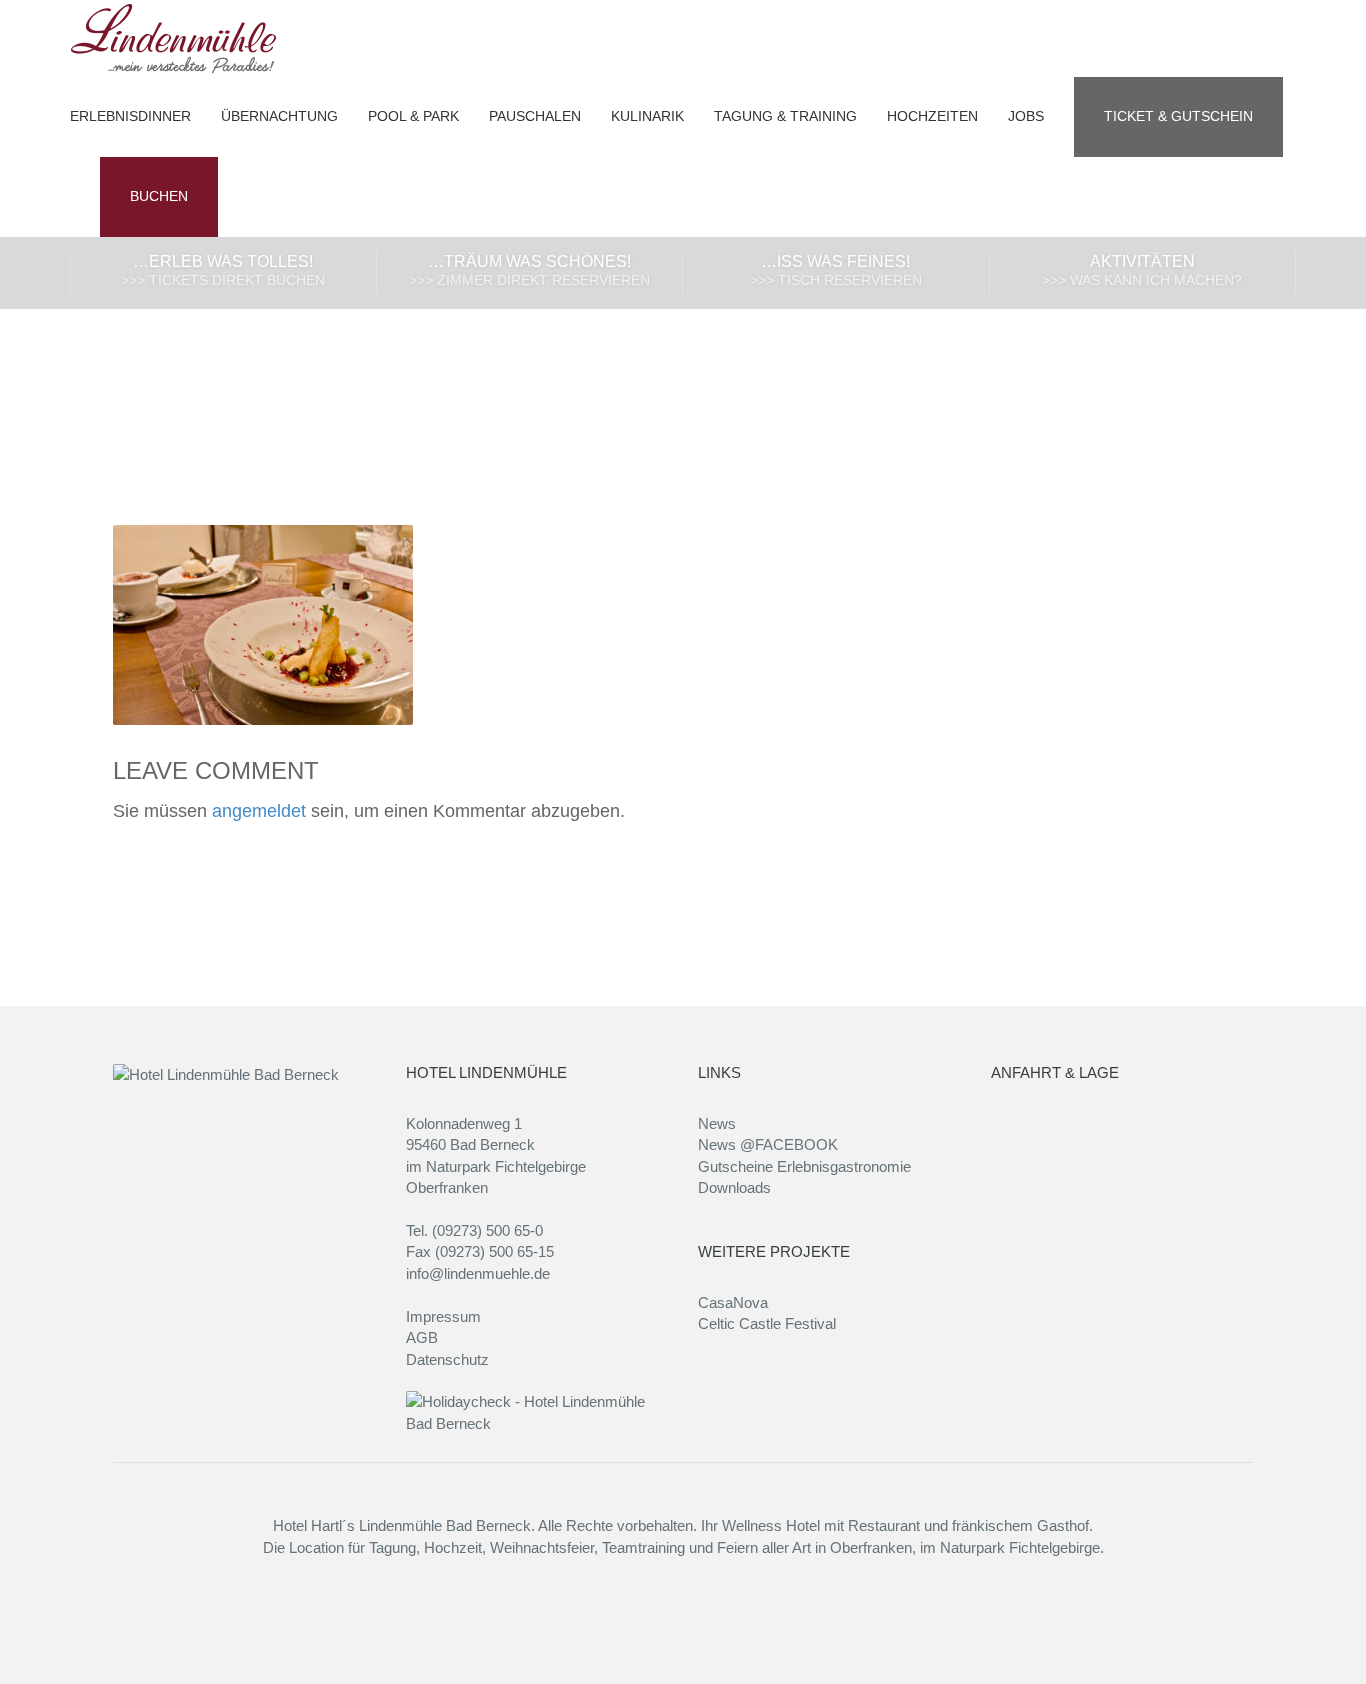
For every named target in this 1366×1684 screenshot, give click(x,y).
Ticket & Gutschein (1178, 116)
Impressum (443, 1316)
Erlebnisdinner (130, 116)
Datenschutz (447, 1359)
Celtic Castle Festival (767, 1323)
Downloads (734, 1187)
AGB (422, 1337)
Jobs (1026, 116)
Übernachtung (279, 116)
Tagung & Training (785, 116)
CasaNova (733, 1302)
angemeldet (259, 811)
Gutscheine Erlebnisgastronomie (804, 1166)
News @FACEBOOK (768, 1144)
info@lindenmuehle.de (478, 1273)
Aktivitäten (1142, 270)
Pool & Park (413, 116)
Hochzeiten (932, 116)
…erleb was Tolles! (223, 270)
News (717, 1123)
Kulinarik (647, 116)
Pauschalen (535, 116)
